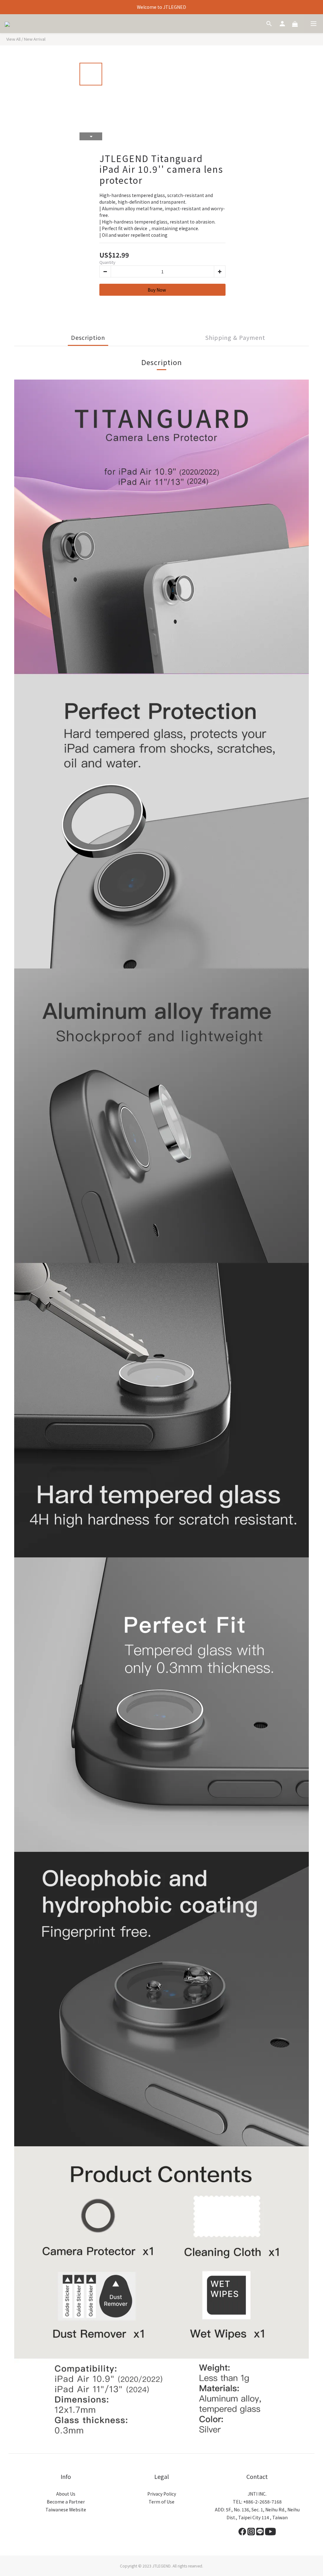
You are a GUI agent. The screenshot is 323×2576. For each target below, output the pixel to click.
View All (13, 39)
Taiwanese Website (66, 2509)
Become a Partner (66, 2502)
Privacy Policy (162, 2494)
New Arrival (35, 39)
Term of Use (161, 2502)
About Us (66, 2494)
